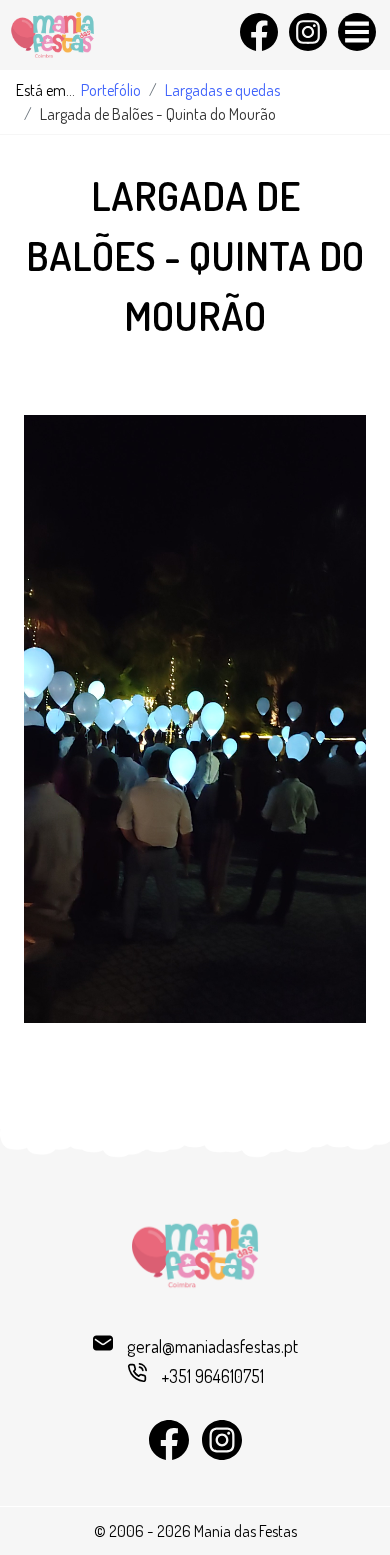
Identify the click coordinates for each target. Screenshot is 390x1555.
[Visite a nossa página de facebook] (256, 25)
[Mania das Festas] (101, 35)
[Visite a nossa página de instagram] (305, 25)
